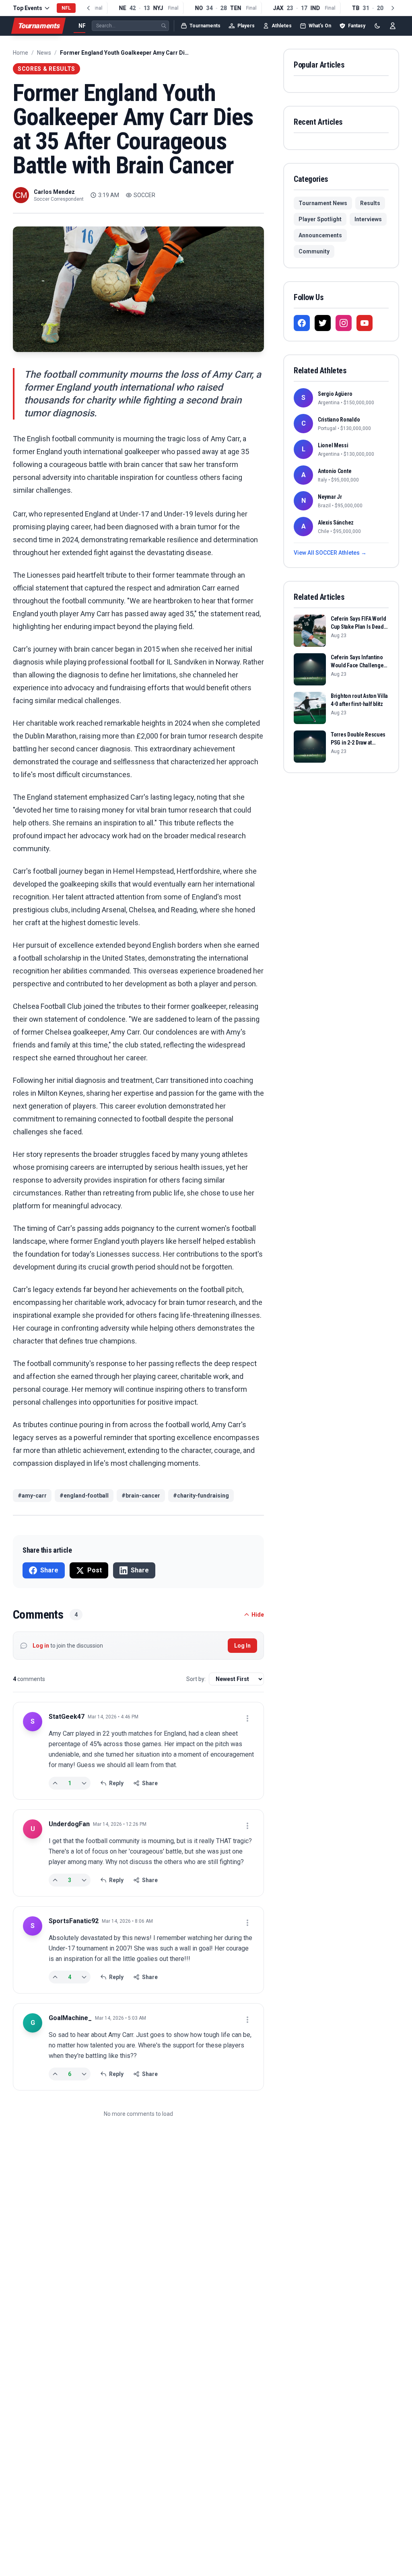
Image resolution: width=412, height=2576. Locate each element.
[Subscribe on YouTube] (365, 323)
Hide (258, 1615)
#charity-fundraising (201, 1496)
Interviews (368, 219)
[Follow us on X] (323, 323)
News (44, 53)
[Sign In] (393, 26)
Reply (116, 1783)
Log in (41, 1646)
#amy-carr (32, 1496)
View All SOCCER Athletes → (330, 553)
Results (370, 203)
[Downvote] (84, 1783)
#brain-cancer (141, 1496)
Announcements (320, 235)
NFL (84, 26)
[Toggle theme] (377, 26)
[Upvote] (55, 1783)
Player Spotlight (320, 219)
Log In (242, 1646)
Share (49, 1570)
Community (314, 251)
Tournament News (323, 203)
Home (21, 53)
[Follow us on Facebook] (302, 323)
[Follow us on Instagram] (344, 323)
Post (95, 1570)
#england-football (84, 1496)
